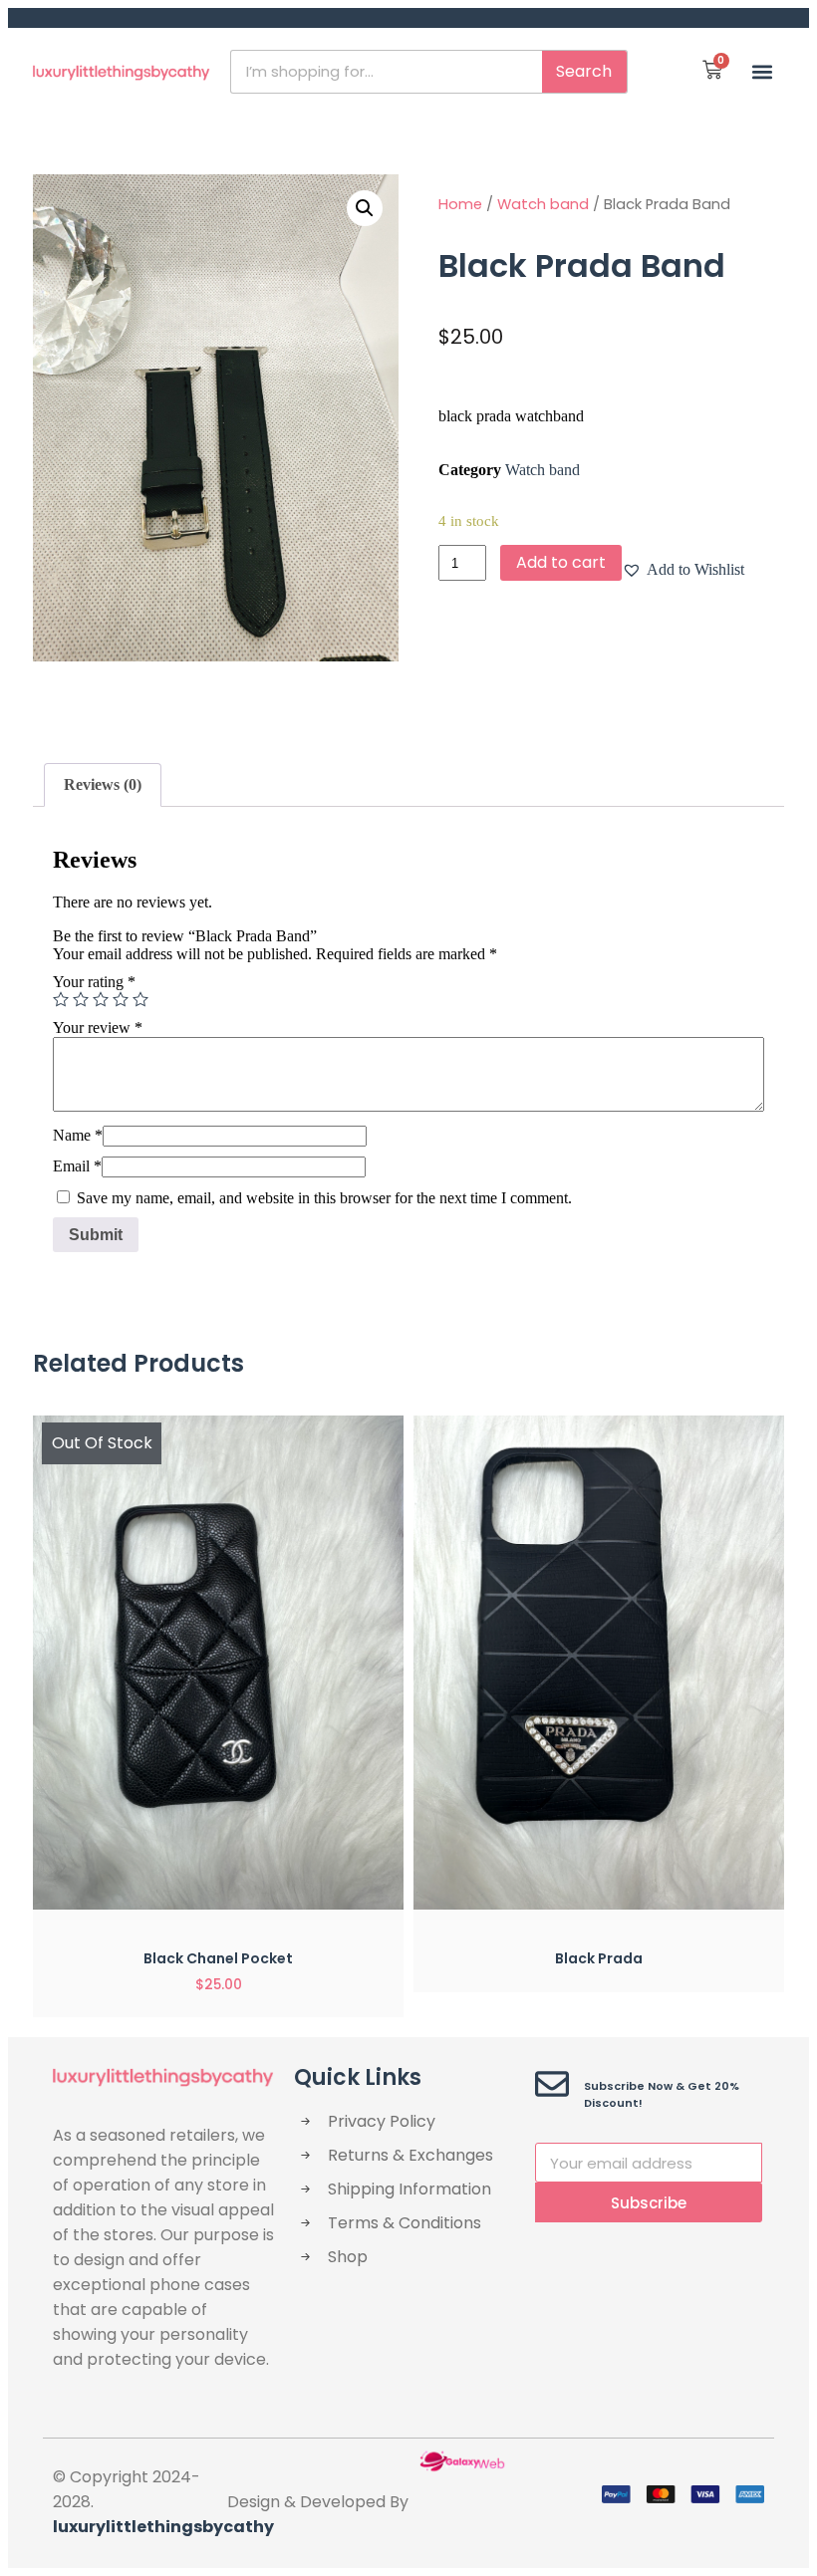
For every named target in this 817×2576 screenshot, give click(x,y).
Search (584, 71)
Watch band (543, 204)
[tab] (103, 785)
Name (78, 1135)
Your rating (94, 982)
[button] (763, 71)
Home (460, 204)
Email (77, 1166)
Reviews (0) (103, 784)
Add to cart (561, 562)
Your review (98, 1028)
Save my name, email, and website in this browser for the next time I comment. (324, 1198)
